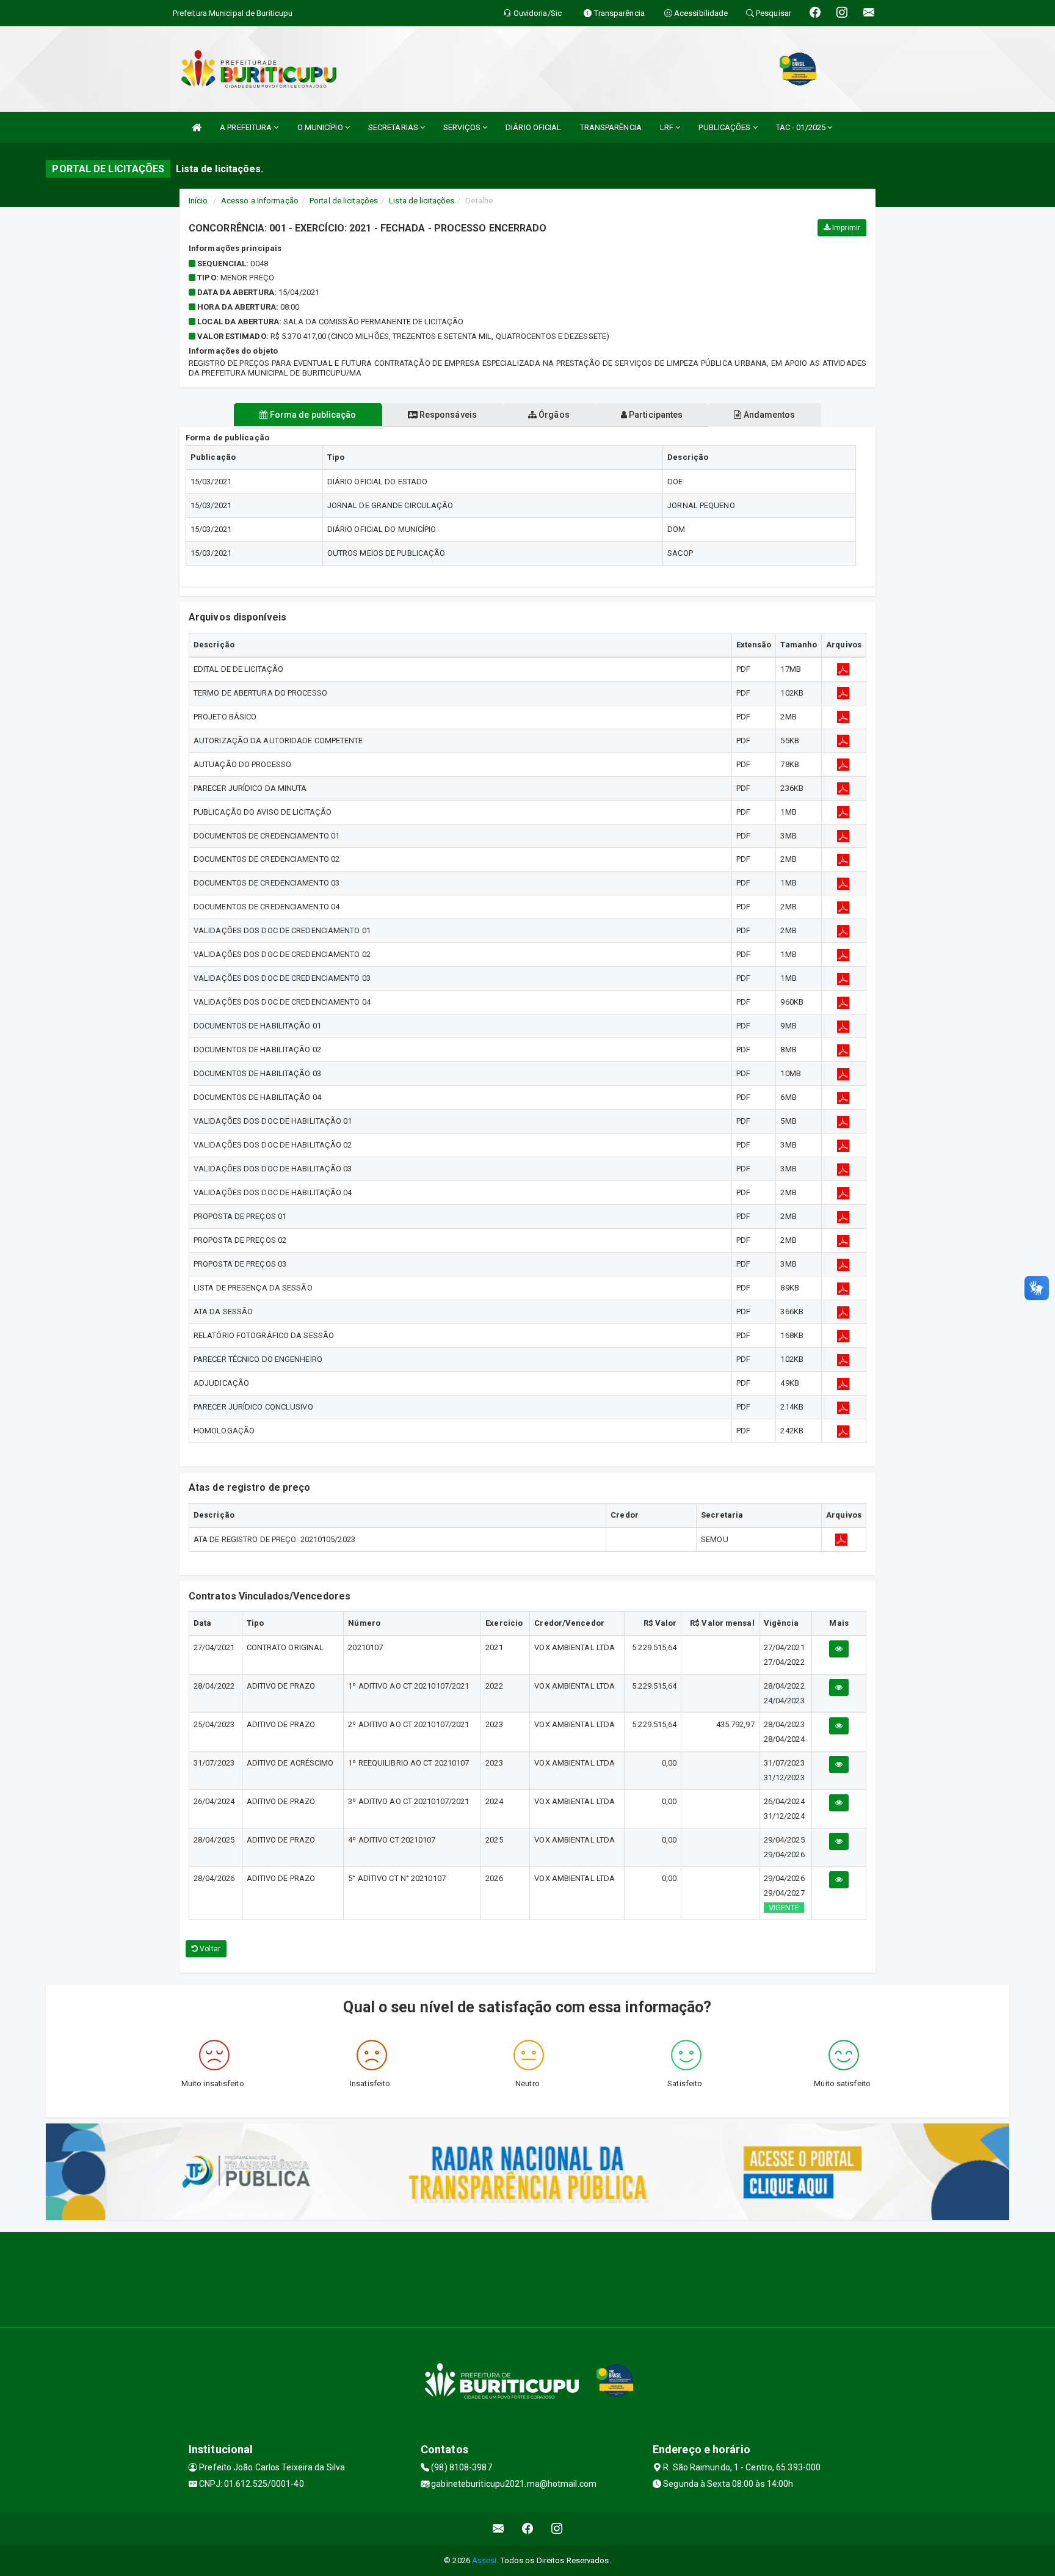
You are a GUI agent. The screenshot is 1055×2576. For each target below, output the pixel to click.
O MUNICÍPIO (321, 127)
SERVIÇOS (463, 127)
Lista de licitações (422, 201)
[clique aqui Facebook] (528, 2529)
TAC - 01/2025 (802, 127)
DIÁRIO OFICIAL (533, 127)
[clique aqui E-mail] (498, 2529)
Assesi (484, 2560)
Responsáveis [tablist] (447, 415)
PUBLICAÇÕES (725, 127)
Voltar (209, 1949)
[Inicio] (197, 127)
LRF (668, 127)
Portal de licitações (344, 201)
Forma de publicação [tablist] (312, 415)
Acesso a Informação (260, 201)
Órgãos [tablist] (553, 415)
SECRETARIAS (394, 127)
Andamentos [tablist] (768, 415)
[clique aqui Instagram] (557, 2529)
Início (198, 201)
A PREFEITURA (247, 127)
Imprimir (845, 228)
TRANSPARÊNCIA (611, 127)
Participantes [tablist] (655, 415)
